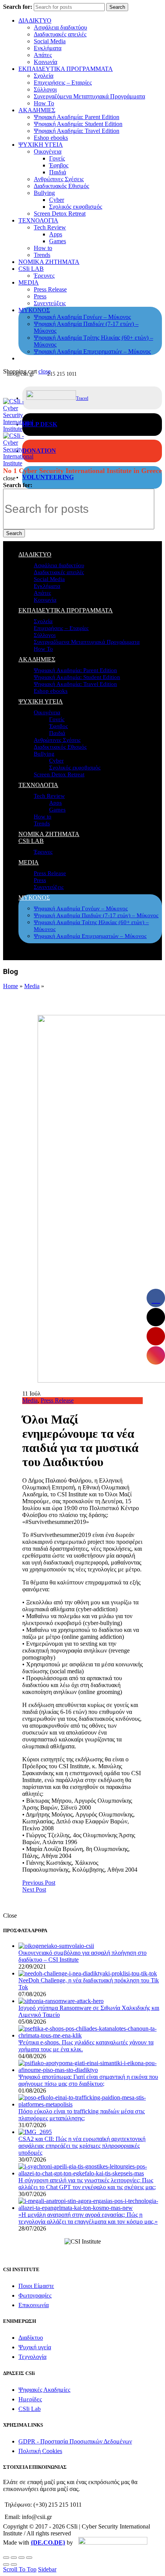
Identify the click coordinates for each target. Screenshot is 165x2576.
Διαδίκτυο (31, 2338)
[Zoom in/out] (29, 2558)
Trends (42, 255)
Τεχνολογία (32, 2357)
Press (40, 296)
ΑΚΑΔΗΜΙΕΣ (37, 110)
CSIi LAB (31, 269)
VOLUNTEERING (48, 477)
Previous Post (39, 1883)
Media (32, 986)
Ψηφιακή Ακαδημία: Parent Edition (77, 117)
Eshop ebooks (51, 138)
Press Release (50, 289)
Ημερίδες (30, 2399)
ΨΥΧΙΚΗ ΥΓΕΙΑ (41, 145)
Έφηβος (59, 165)
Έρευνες (44, 276)
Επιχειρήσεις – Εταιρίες (63, 83)
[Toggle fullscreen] (21, 2558)
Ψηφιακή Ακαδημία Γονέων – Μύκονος (82, 317)
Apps (56, 234)
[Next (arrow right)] (14, 2565)
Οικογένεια (48, 151)
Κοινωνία (45, 62)
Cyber (57, 200)
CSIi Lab (30, 2409)
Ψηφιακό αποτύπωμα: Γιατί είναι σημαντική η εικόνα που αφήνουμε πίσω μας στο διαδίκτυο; (88, 2080)
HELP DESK (40, 424)
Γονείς (57, 158)
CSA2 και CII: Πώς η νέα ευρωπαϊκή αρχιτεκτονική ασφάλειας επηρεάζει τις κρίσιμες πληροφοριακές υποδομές (82, 2146)
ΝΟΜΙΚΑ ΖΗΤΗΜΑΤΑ (49, 262)
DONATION (39, 451)
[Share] (14, 2558)
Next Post (34, 1889)
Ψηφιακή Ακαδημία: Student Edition (78, 124)
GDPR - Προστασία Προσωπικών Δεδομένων (75, 2441)
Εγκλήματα (48, 48)
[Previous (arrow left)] (6, 2565)
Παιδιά (58, 172)
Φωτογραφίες (35, 2295)
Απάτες (43, 55)
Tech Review (50, 227)
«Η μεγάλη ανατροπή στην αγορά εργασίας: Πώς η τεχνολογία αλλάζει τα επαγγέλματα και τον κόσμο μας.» (88, 2218)
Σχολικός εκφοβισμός (76, 207)
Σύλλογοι (45, 89)
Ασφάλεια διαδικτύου (60, 27)
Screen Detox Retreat (60, 214)
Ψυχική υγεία (35, 2347)
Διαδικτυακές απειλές (60, 34)
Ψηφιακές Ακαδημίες (44, 2390)
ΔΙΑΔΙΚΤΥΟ (35, 20)
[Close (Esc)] (6, 2558)
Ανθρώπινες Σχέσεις (59, 179)
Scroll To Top (20, 2569)
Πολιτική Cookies (40, 2451)
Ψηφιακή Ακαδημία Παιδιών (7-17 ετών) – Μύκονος (96, 915)
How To (44, 103)
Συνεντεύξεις (50, 303)
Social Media (50, 41)
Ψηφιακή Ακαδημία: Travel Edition (77, 131)
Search (117, 7)
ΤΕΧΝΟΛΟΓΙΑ (38, 220)
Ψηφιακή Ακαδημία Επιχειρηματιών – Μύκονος (92, 351)
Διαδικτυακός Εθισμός (61, 186)
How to (43, 248)
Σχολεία (44, 76)
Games (58, 241)
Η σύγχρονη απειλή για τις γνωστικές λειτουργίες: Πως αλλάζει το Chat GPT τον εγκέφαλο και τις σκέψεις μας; (87, 2184)
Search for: (18, 7)
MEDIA (29, 282)
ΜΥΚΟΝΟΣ (34, 310)
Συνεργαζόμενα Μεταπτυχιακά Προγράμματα (89, 96)
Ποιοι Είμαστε (36, 2286)
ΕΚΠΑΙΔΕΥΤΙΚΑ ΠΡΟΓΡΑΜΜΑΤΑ (66, 69)
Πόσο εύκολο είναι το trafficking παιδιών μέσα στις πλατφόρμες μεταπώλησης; (82, 2115)
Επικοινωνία (34, 2305)
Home (11, 986)
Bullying (44, 193)
